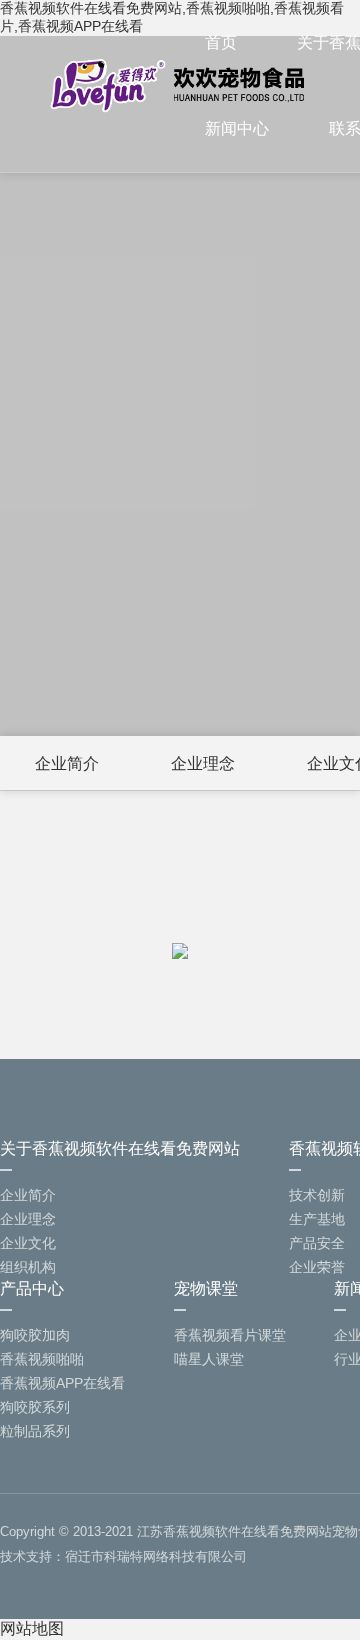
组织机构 (28, 1267)
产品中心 (32, 1288)
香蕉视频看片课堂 (230, 1335)
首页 (221, 42)
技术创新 (317, 1195)
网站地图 (32, 1628)
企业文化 (28, 1243)
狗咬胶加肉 (35, 1335)
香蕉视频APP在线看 (62, 1383)
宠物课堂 (206, 1288)
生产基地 (317, 1219)
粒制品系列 (35, 1431)
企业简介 (67, 763)
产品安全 (317, 1243)
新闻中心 (237, 128)
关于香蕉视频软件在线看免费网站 (120, 1148)
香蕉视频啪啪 (42, 1359)
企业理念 (203, 763)
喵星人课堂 (209, 1359)
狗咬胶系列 (35, 1407)
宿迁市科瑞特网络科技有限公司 (156, 1556)
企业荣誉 (317, 1267)
